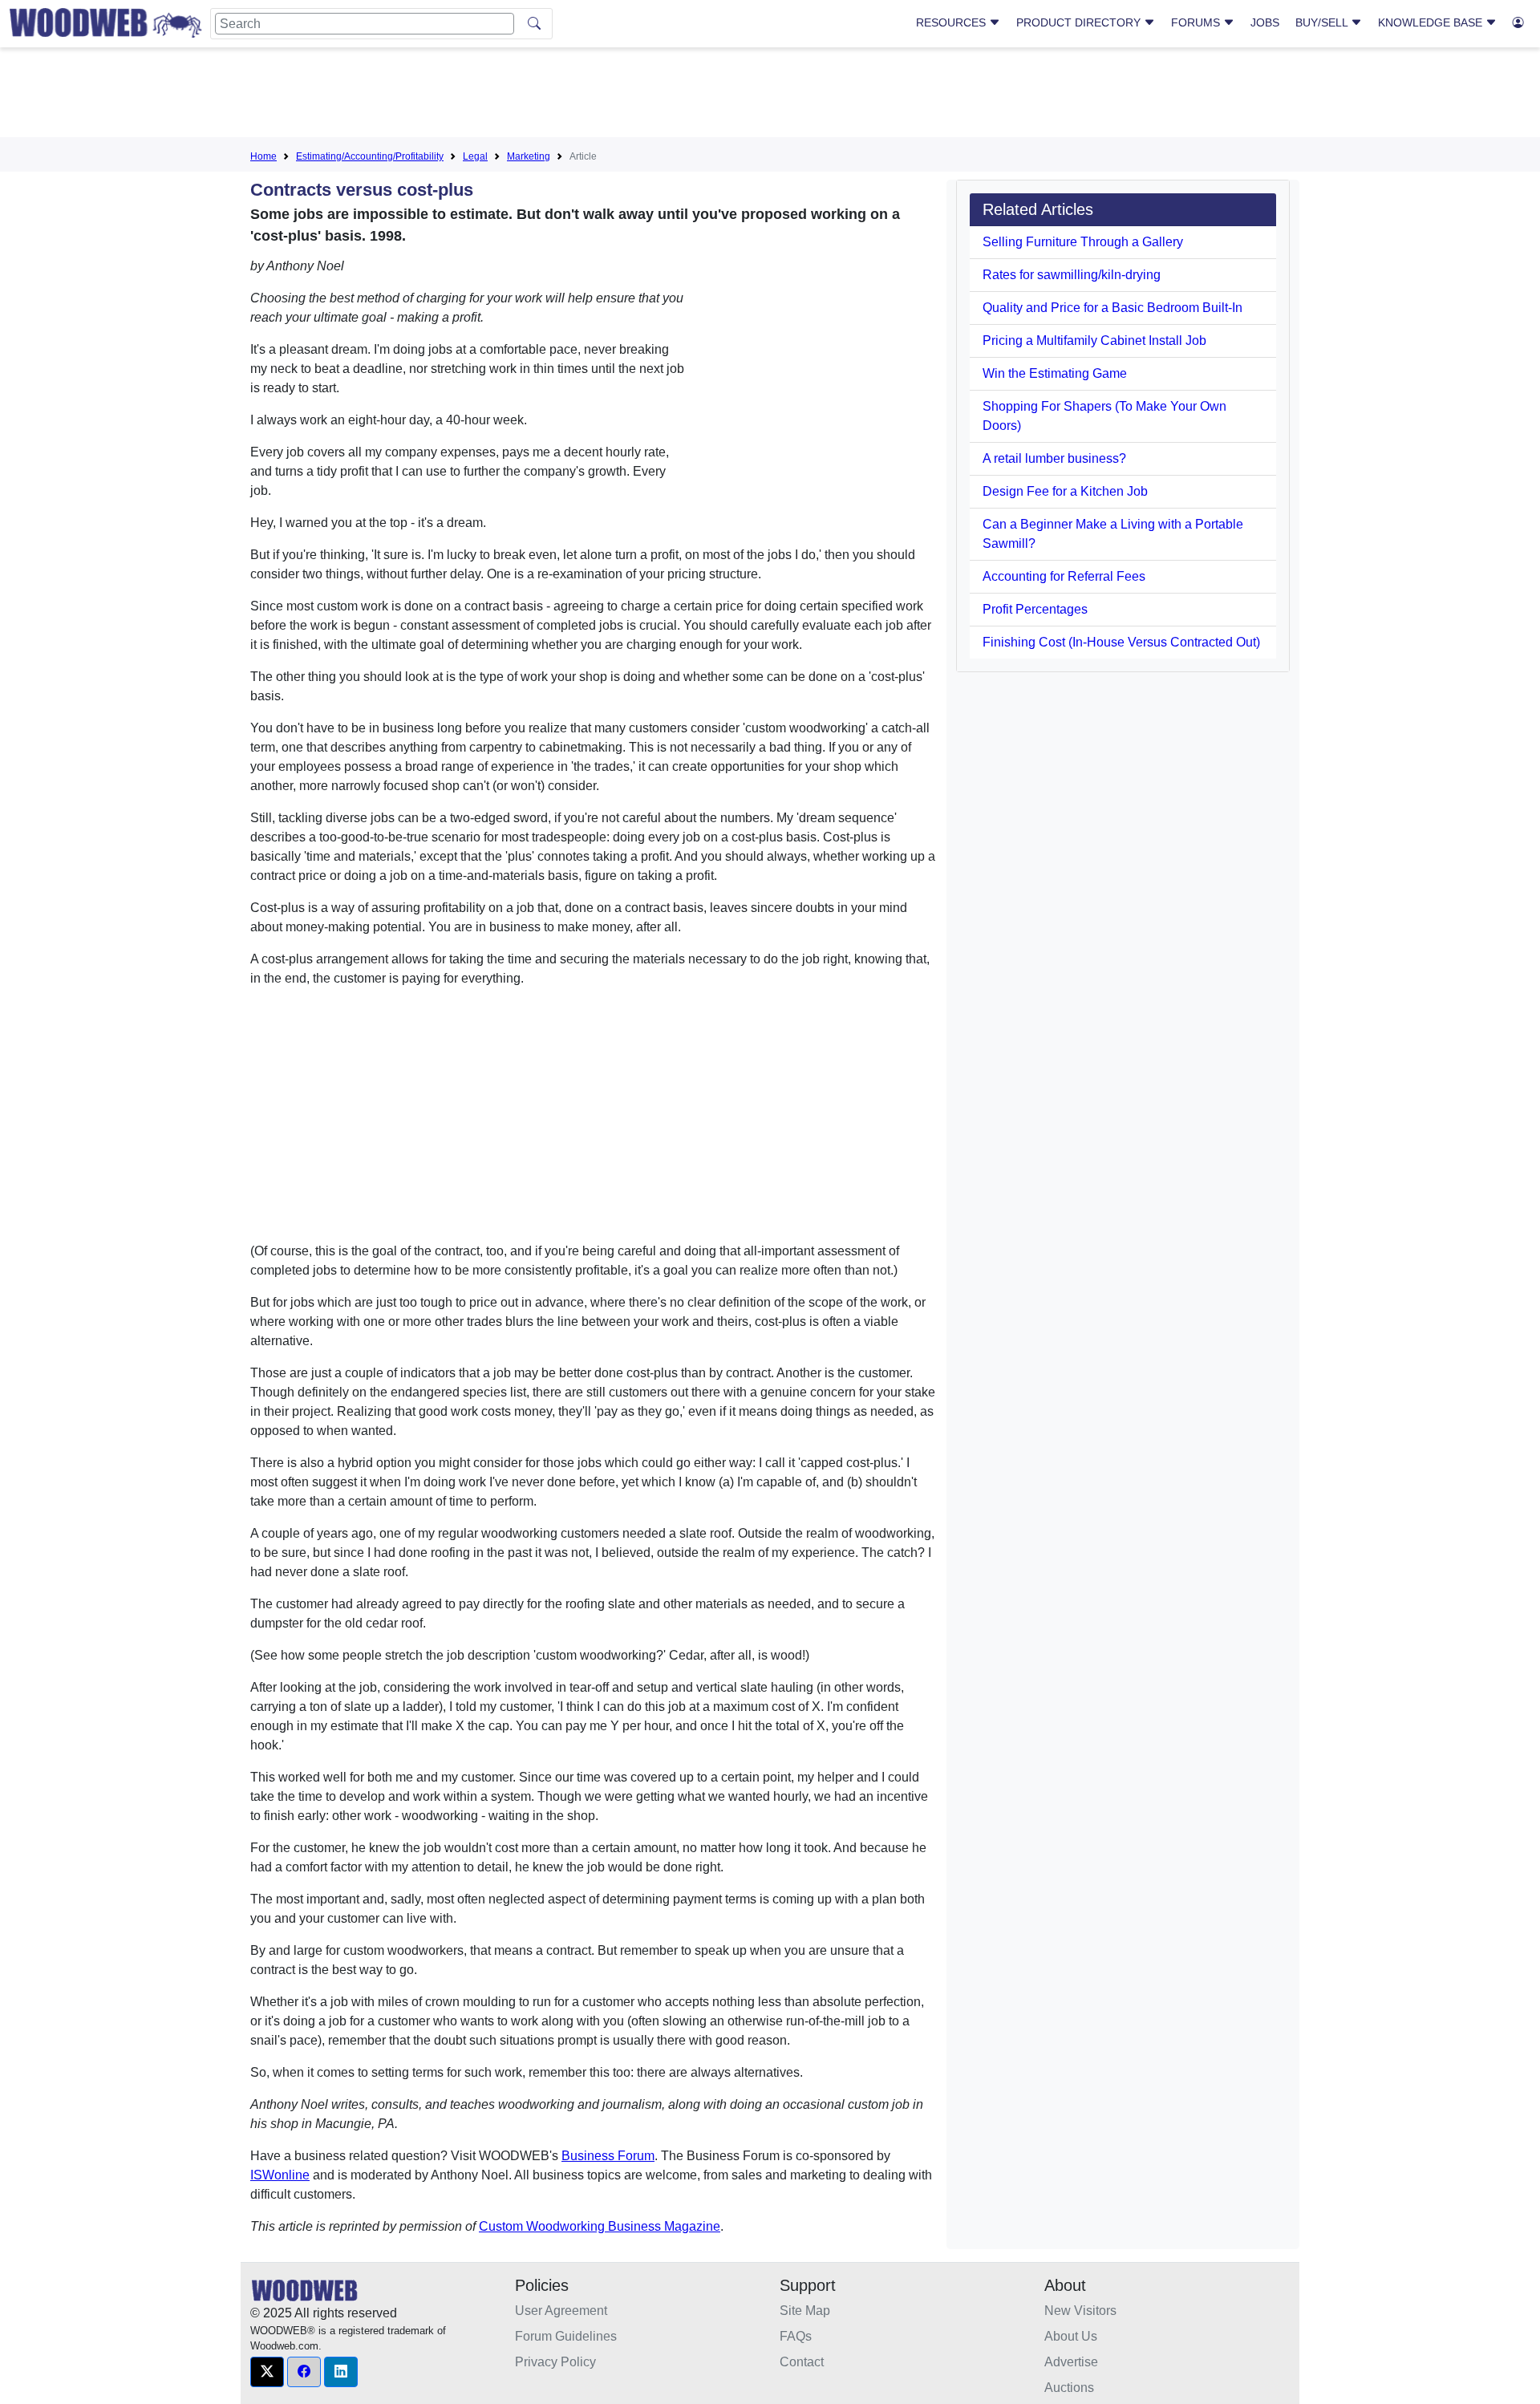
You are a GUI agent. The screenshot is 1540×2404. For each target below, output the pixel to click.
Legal (475, 156)
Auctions (1069, 2388)
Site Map (805, 2311)
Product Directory (1080, 22)
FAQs (796, 2336)
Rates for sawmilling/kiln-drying (1072, 275)
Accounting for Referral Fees (1064, 576)
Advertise (1071, 2362)
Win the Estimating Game (1055, 373)
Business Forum (608, 2156)
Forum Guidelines (566, 2336)
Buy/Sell (1323, 22)
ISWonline (280, 2175)
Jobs (1265, 22)
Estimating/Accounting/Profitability (370, 156)
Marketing (529, 156)
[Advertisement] (770, 95)
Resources (952, 22)
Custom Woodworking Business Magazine (600, 2226)
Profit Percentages (1035, 609)
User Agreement (561, 2311)
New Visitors (1080, 2311)
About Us (1071, 2336)
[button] (267, 2372)
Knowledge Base (1432, 22)
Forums (1197, 22)
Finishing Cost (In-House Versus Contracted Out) (1121, 642)
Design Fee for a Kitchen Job (1065, 491)
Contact (802, 2362)
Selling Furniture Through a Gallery (1083, 242)
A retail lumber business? (1054, 458)
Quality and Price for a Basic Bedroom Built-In (1112, 308)
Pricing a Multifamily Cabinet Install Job (1094, 341)
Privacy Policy (555, 2362)
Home (263, 156)
